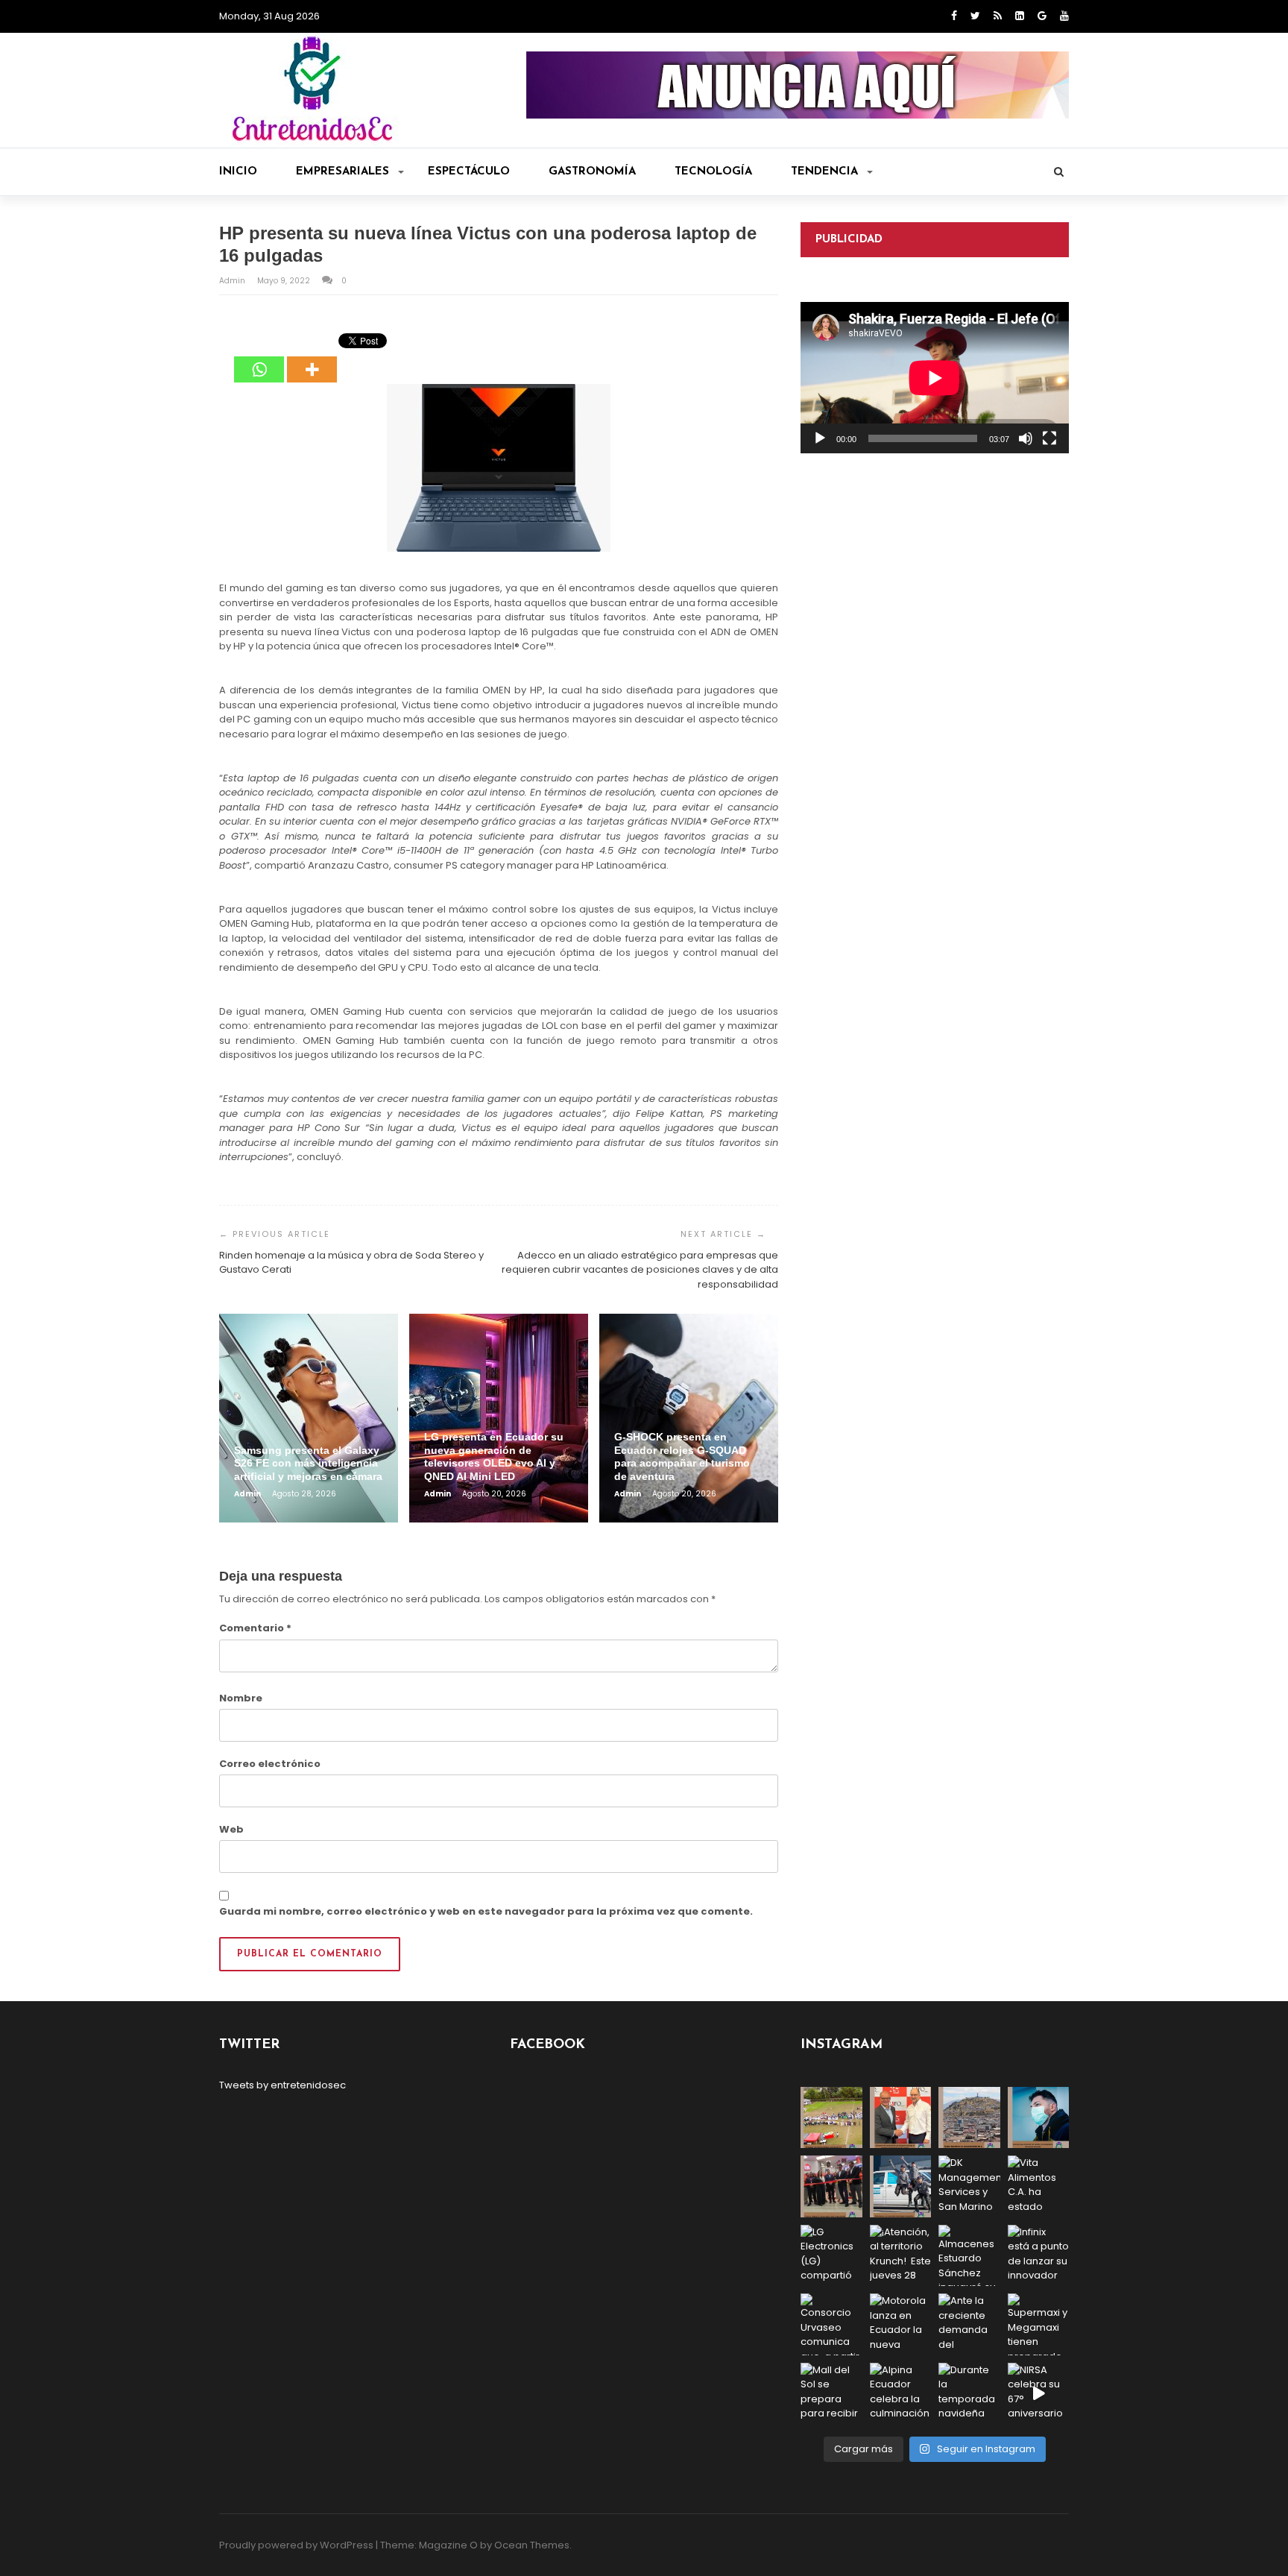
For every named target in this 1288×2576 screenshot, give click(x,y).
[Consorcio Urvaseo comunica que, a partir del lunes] (831, 2324)
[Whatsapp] (259, 359)
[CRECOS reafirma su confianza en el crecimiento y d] (831, 2186)
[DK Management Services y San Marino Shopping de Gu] (969, 2186)
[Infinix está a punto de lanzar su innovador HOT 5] (1039, 2256)
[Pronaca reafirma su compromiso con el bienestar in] (831, 2118)
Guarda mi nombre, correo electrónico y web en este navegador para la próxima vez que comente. (486, 1911)
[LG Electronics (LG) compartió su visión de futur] (831, 2256)
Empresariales (342, 172)
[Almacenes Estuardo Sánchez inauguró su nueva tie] (969, 2256)
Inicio (238, 172)
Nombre (241, 1698)
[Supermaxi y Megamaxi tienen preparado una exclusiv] (1039, 2324)
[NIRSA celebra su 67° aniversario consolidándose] (1039, 2394)
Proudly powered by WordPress (296, 2545)
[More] (312, 359)
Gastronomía (592, 172)
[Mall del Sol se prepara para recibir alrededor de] (831, 2394)
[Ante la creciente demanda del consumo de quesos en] (969, 2324)
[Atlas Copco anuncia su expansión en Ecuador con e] (901, 2186)
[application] (935, 378)
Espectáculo (469, 172)
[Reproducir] (820, 438)
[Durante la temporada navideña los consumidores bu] (969, 2394)
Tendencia (824, 172)
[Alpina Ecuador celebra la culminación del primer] (901, 2394)
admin (233, 281)
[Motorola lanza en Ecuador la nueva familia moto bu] (901, 2324)
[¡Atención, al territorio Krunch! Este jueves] (901, 2256)
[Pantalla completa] (1049, 438)
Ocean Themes (532, 2545)
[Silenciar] (1026, 438)
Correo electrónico (270, 1764)
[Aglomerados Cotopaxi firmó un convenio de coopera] (901, 2118)
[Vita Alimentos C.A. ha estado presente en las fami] (1039, 2186)
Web (231, 1829)
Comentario (255, 1628)
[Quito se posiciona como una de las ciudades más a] (969, 2118)
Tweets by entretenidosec (282, 2085)
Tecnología (713, 172)
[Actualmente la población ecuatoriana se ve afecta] (1039, 2118)
